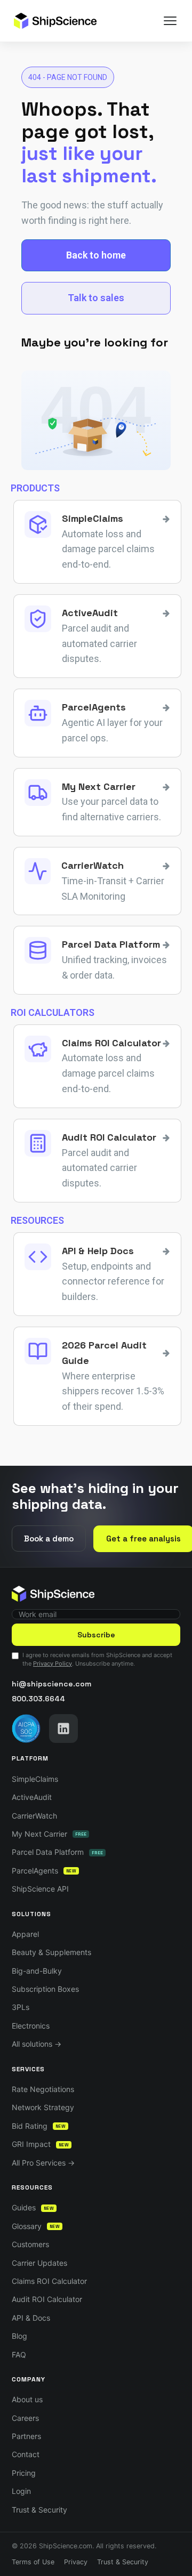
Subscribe (96, 1635)
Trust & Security (39, 2510)
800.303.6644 (38, 1699)
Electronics (31, 2026)
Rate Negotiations (43, 2089)
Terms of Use (33, 2562)
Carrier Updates (39, 2263)
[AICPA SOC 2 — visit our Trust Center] (26, 1729)
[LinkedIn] (63, 1729)
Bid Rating (39, 2126)
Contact (26, 2454)
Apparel (25, 1934)
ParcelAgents (44, 1871)
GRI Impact (40, 2144)
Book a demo (49, 1539)
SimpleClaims (35, 1779)
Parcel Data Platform (57, 1852)
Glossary (36, 2226)
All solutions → (37, 2044)
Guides (33, 2207)
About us (27, 2399)
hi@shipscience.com (51, 1684)
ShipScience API (40, 1889)
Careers (25, 2418)
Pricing (24, 2473)
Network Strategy (43, 2107)
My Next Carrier (49, 1834)
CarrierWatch (34, 1816)
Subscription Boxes (45, 1989)
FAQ (19, 2355)
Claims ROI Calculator (49, 2281)
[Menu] (170, 21)
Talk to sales (96, 298)
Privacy (76, 2562)
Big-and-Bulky (37, 1971)
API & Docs (31, 2318)
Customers (30, 2244)
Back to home (96, 255)
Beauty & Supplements (51, 1952)
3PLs (21, 2007)
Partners (26, 2436)
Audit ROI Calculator (47, 2299)
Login (21, 2491)
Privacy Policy (53, 1664)
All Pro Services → (43, 2163)
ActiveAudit (32, 1797)
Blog (19, 2336)
